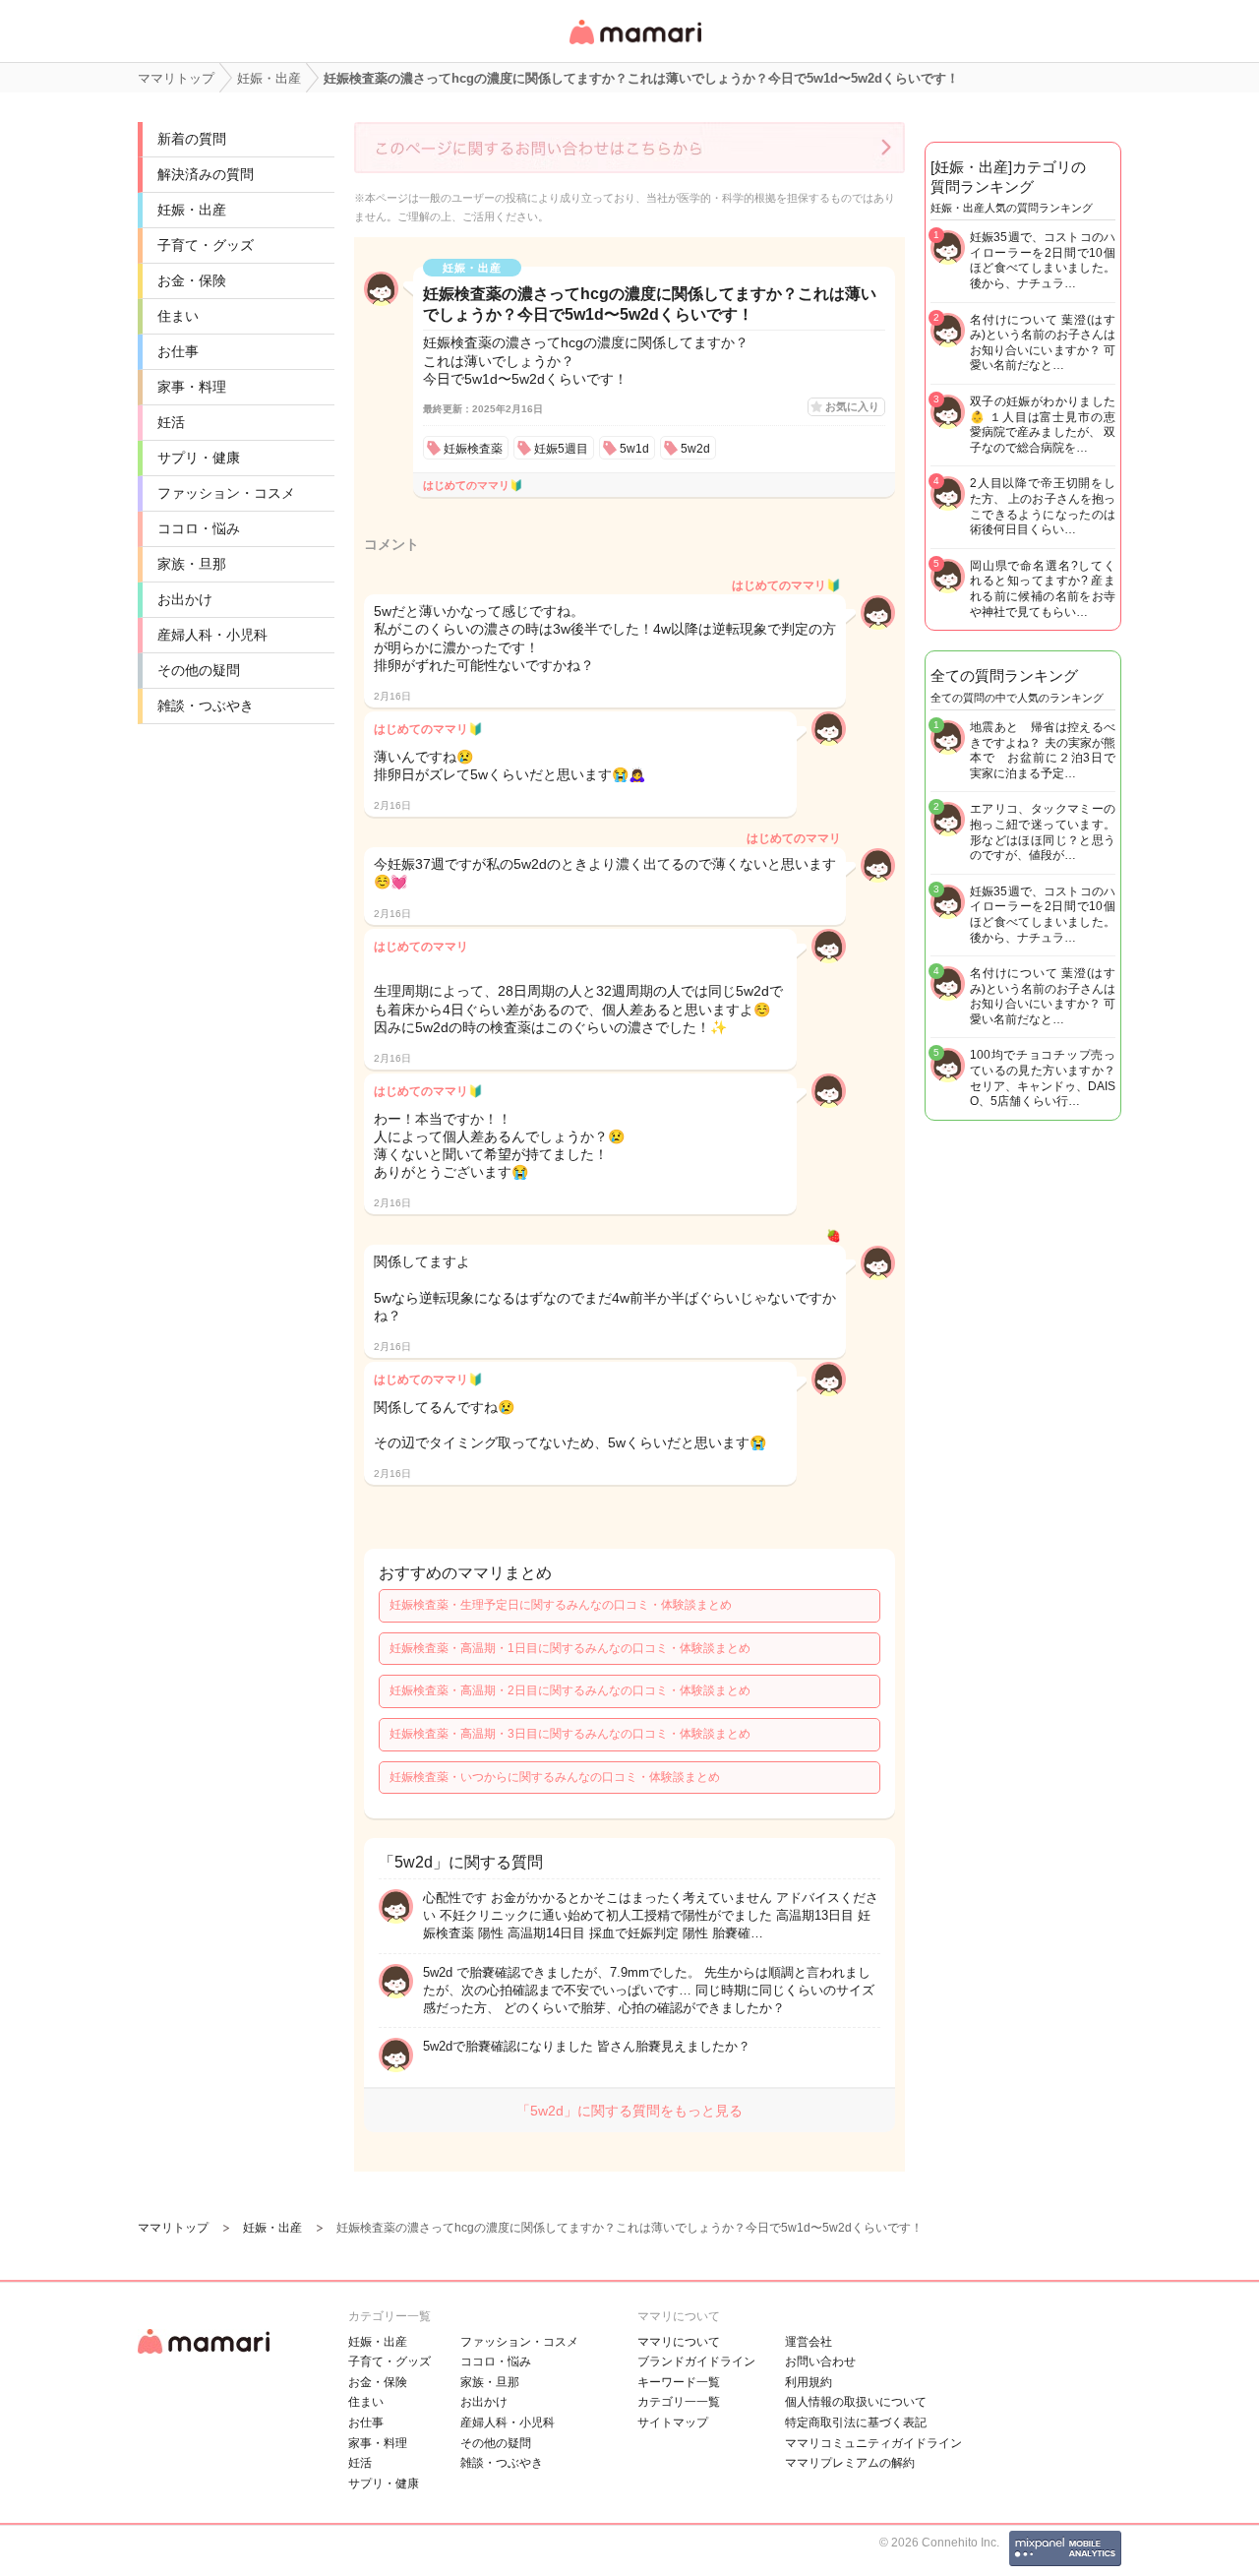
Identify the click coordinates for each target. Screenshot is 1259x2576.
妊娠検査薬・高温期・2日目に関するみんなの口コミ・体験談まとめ (570, 1690)
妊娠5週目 (561, 449)
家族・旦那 (192, 564)
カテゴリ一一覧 (679, 2402)
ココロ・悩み (199, 528)
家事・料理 (192, 387)
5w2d (695, 449)
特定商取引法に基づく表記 (856, 2423)
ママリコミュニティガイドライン (873, 2443)
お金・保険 (192, 280)
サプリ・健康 (199, 458)
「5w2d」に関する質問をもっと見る (629, 2111)
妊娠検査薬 (473, 449)
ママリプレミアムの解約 (850, 2463)
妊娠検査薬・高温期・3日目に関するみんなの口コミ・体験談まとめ (570, 1734)
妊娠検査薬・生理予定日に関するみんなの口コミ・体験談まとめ (561, 1605)
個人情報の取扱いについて (856, 2402)
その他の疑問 (199, 670)
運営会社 (809, 2342)
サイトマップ (673, 2423)
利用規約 (809, 2382)
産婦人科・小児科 (212, 635)
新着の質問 (192, 139)
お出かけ (185, 599)
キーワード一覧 (679, 2382)
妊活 (171, 422)
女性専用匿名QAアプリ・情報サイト (634, 46)
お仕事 (178, 351)
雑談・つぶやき (206, 705)
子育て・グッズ (206, 245)
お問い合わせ (820, 2361)
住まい (178, 316)
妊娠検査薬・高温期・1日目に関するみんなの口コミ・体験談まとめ (570, 1648)
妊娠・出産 (192, 210)
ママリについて (679, 2342)
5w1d (634, 449)
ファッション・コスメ (226, 493)
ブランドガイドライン (696, 2361)
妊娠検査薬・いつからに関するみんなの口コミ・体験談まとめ (555, 1777)
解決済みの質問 (206, 174)
